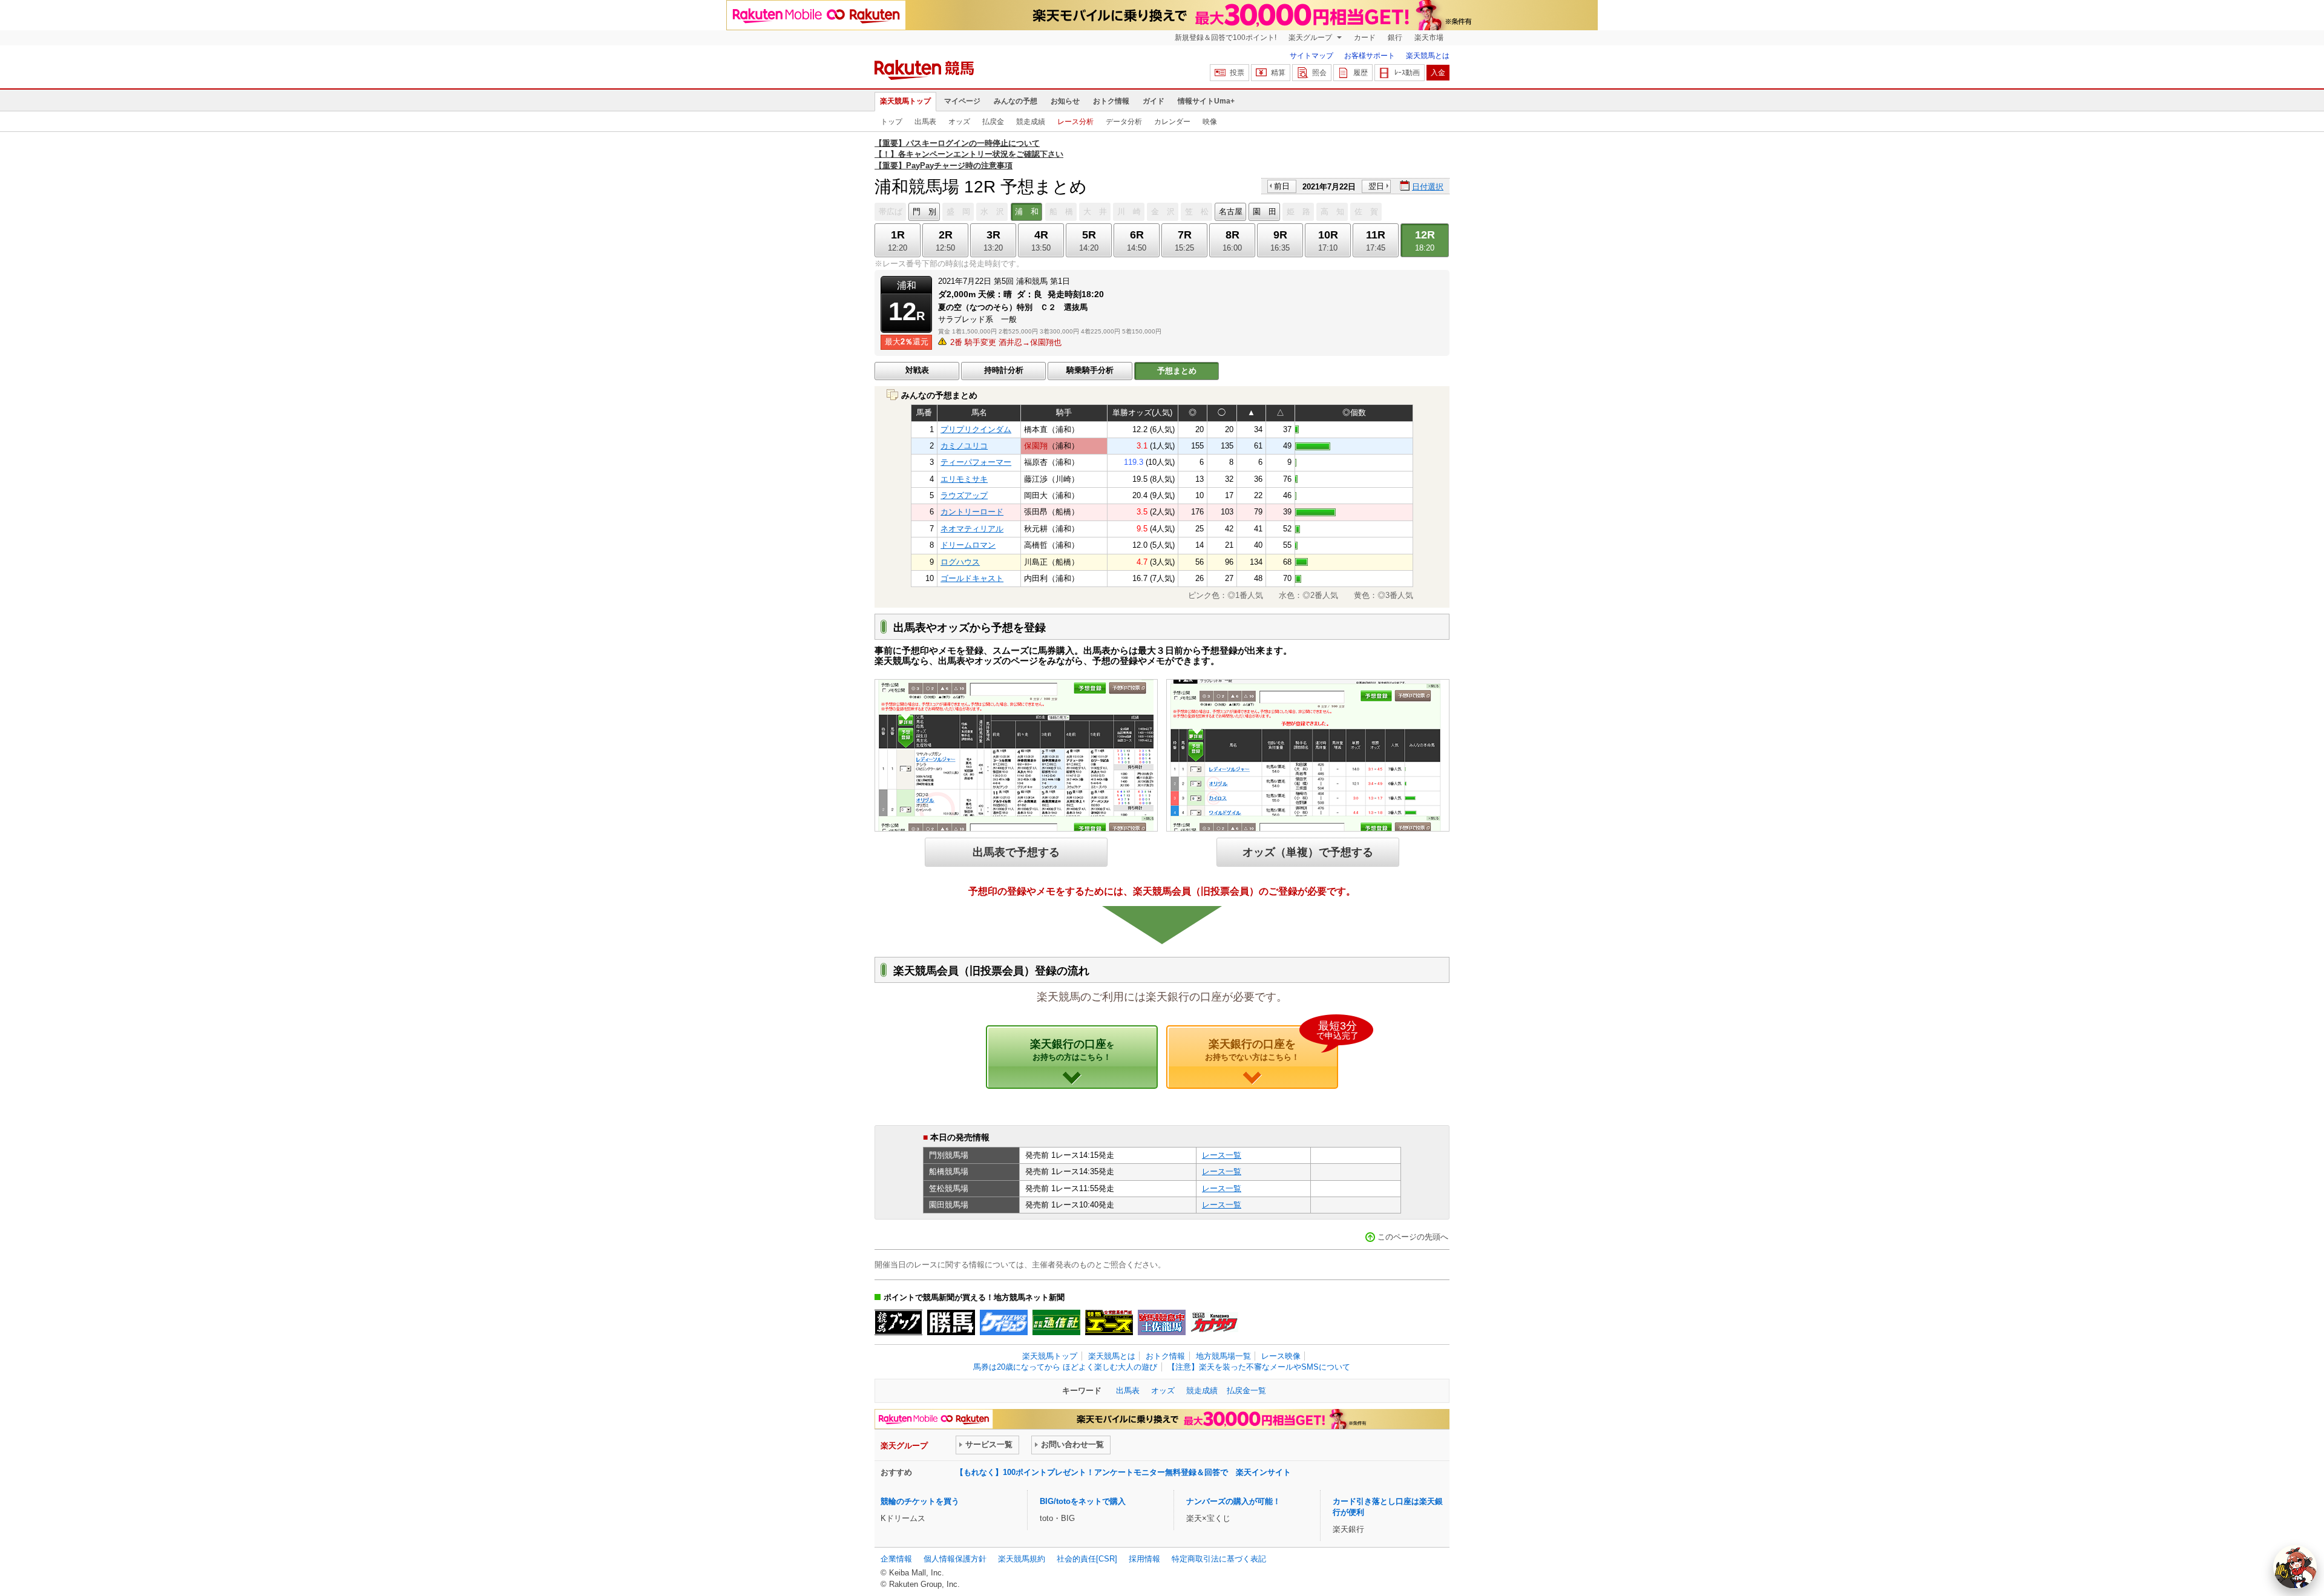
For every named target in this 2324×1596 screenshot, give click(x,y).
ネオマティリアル (972, 529)
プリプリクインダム (976, 429)
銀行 (1395, 38)
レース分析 (1075, 122)
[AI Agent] (2295, 1567)
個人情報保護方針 (955, 1559)
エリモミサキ (964, 479)
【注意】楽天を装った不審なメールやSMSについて (1259, 1367)
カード (1365, 38)
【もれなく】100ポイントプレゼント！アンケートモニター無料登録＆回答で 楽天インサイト (1123, 1472)
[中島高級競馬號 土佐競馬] (1162, 1322)
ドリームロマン (968, 545)
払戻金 (993, 122)
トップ (891, 122)
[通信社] (1056, 1322)
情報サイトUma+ (1206, 101)
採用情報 (1144, 1559)
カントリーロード (972, 512)
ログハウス (960, 562)
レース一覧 (1222, 1155)
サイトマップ (1311, 56)
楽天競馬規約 (1022, 1559)
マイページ (962, 101)
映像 (1210, 122)
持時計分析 (1004, 370)
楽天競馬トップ (905, 101)
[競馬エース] (1109, 1322)
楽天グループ (1311, 38)
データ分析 (1124, 122)
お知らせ (1065, 101)
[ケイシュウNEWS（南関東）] (1004, 1322)
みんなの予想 (1016, 101)
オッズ (959, 122)
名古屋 (1231, 212)
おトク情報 (1111, 101)
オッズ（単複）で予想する (1308, 852)
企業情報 (896, 1559)
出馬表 (925, 122)
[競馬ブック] (898, 1322)
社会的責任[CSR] (1087, 1559)
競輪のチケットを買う (920, 1501)
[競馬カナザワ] (1214, 1322)
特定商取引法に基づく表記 (1219, 1559)
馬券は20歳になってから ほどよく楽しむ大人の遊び (1065, 1367)
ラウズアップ (964, 495)
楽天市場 (1429, 38)
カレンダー (1172, 122)
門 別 (924, 212)
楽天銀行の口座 (1072, 1049)
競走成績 (1031, 122)
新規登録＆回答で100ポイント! (1226, 38)
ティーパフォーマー (976, 462)
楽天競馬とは (1428, 56)
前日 (1282, 186)
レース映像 (1281, 1356)
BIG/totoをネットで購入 (1083, 1501)
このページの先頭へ (1413, 1237)
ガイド (1154, 101)
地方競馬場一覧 (1223, 1356)
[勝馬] (951, 1322)
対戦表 (917, 370)
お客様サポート (1370, 56)
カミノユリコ (964, 446)
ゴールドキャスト (972, 578)
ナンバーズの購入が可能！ (1233, 1501)
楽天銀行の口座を (1272, 1043)
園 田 (1265, 212)
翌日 (1376, 186)
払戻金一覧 (1246, 1391)
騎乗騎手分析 (1090, 370)
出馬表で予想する (1016, 852)
